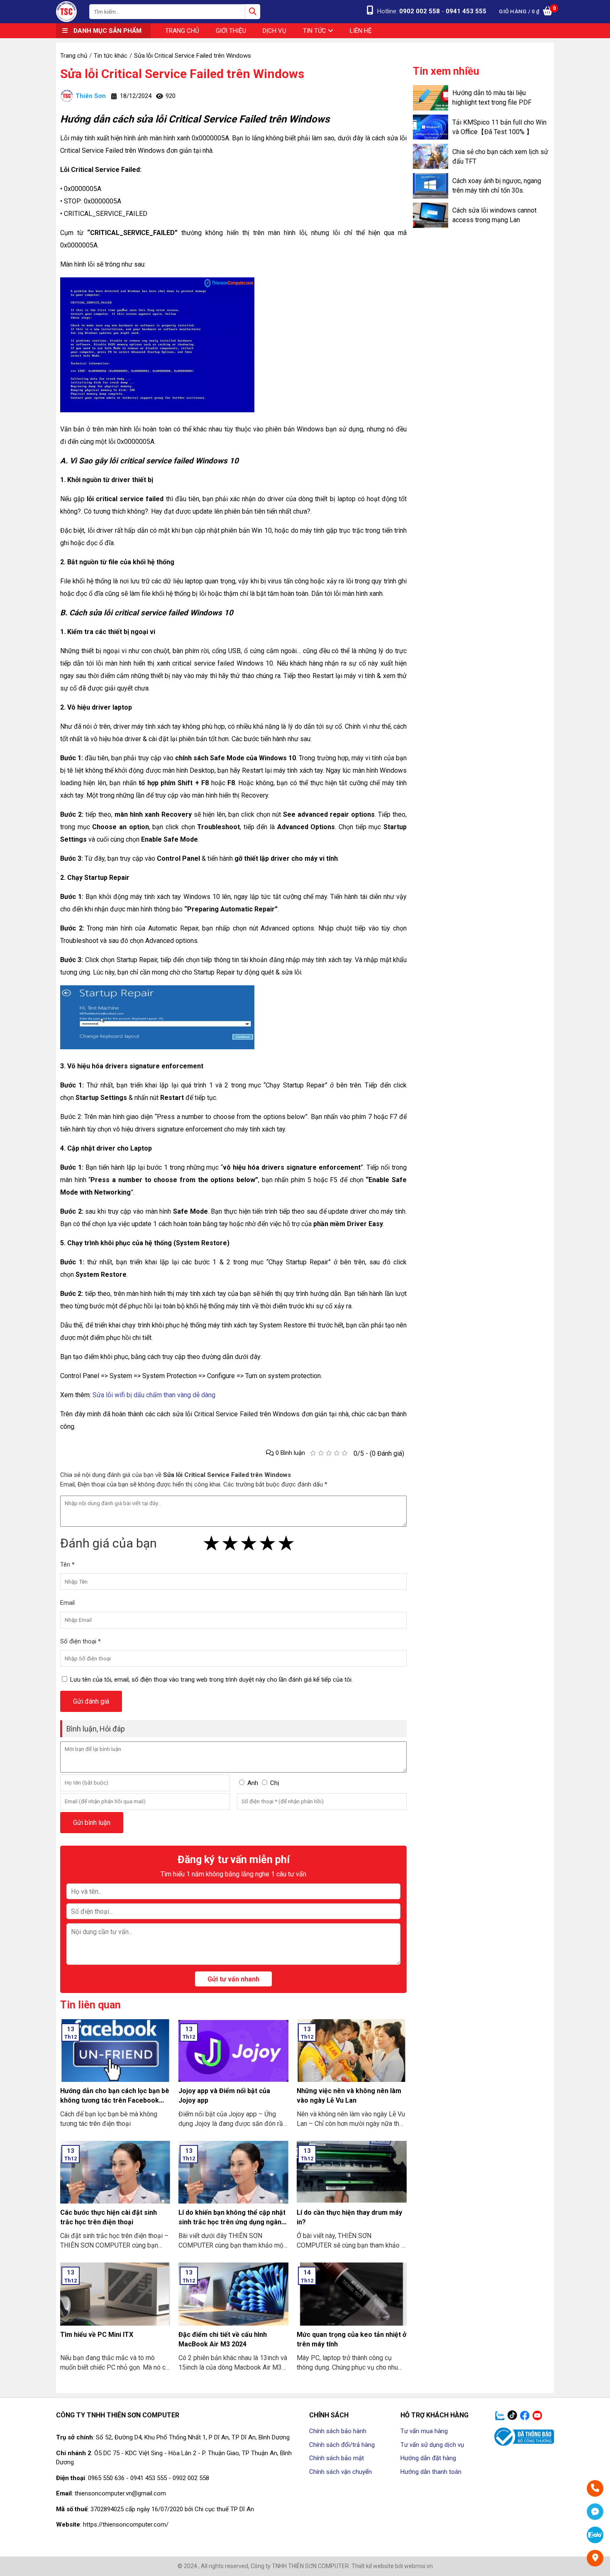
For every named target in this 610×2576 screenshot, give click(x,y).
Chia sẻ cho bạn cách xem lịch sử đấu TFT (500, 157)
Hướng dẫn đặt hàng (428, 2458)
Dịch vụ (274, 31)
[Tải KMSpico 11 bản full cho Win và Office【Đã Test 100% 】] (431, 127)
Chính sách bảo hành (338, 2431)
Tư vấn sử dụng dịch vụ (432, 2445)
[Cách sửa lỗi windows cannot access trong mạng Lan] (431, 215)
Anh (253, 1783)
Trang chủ (182, 31)
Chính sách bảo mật (337, 2458)
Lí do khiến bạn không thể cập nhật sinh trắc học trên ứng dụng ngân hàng (232, 2222)
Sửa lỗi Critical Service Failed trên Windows (182, 74)
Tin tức (315, 31)
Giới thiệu (231, 31)
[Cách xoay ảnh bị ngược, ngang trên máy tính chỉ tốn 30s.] (431, 186)
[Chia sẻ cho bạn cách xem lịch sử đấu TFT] (431, 156)
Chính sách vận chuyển (340, 2472)
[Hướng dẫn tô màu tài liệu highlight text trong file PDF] (431, 98)
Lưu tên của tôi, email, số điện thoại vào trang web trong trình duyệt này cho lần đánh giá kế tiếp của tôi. (211, 1680)
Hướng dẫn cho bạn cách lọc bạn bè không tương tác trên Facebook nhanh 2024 (115, 2100)
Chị (275, 1783)
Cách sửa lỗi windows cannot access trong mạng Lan (494, 215)
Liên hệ (361, 31)
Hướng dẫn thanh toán (431, 2472)
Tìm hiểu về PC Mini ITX (97, 2335)
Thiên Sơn (91, 96)
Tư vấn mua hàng (424, 2431)
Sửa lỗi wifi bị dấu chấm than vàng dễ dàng (153, 1395)
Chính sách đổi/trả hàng (342, 2445)
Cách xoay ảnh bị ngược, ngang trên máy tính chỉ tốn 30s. (497, 186)
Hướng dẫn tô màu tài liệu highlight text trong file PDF (492, 98)
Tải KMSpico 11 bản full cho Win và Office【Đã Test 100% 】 (499, 127)
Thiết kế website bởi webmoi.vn (392, 2566)
